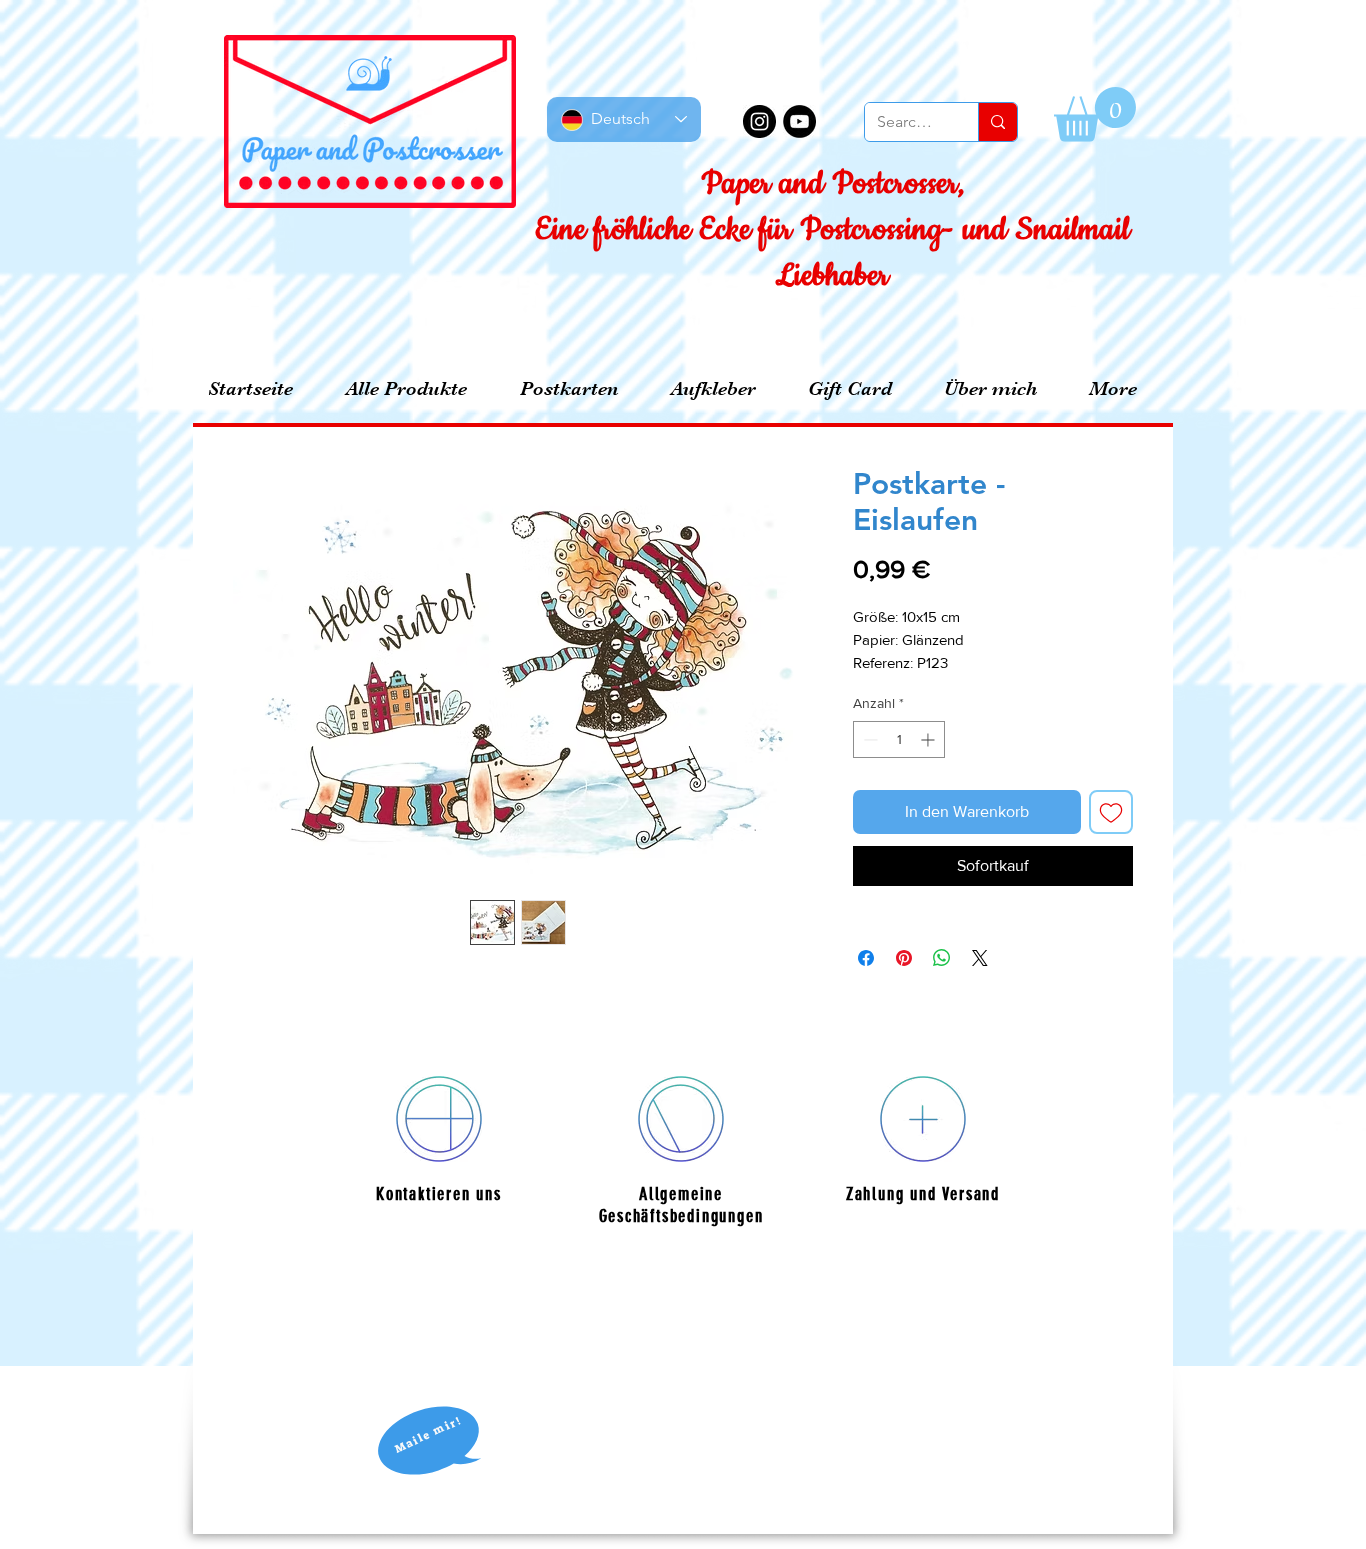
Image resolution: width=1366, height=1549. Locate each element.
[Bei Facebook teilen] (866, 958)
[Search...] (997, 122)
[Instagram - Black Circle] (759, 121)
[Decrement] (868, 739)
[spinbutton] (899, 739)
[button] (1095, 114)
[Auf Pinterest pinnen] (904, 958)
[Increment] (929, 739)
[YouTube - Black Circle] (799, 121)
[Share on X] (980, 958)
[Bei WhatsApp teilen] (942, 958)
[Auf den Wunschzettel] (1111, 812)
